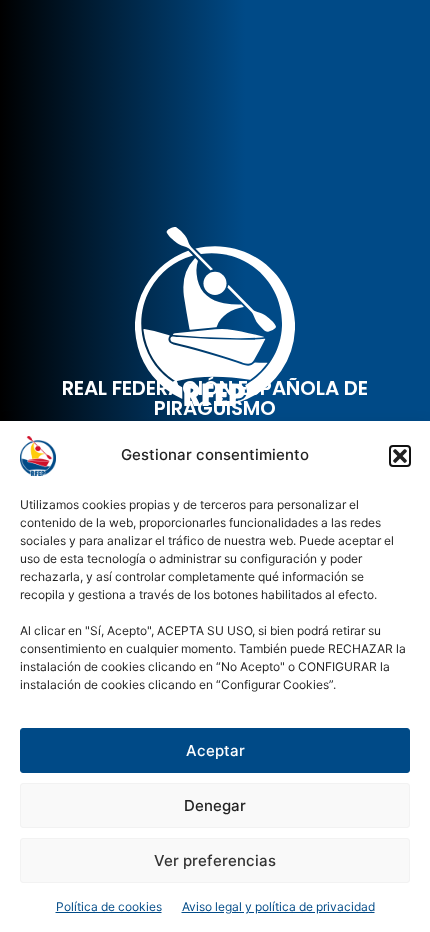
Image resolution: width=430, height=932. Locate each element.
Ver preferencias (215, 860)
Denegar (215, 805)
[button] (400, 456)
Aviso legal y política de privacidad (278, 906)
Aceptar (215, 750)
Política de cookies (109, 906)
